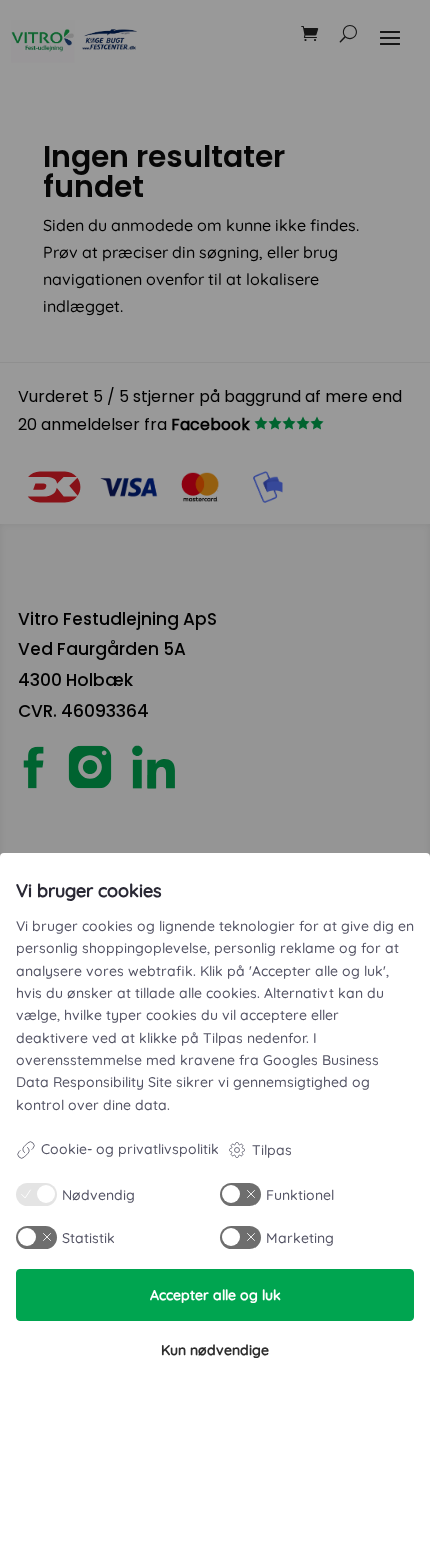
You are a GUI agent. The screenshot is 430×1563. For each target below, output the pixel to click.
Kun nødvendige (215, 1350)
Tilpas (272, 1150)
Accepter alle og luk (215, 1295)
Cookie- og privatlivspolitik (130, 1149)
